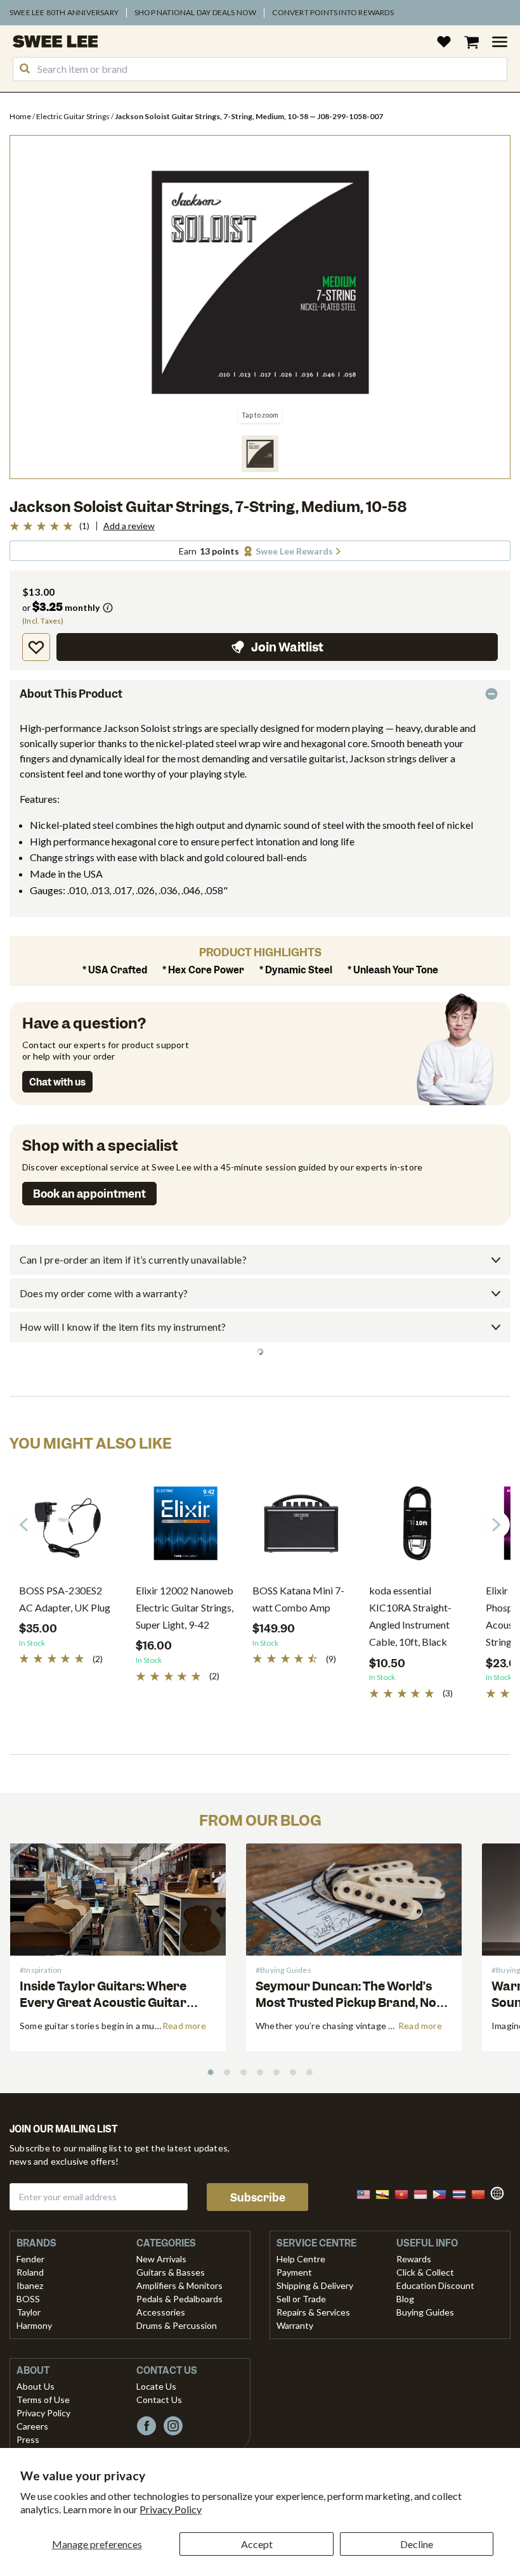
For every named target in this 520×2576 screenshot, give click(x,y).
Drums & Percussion (177, 2325)
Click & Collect (425, 2272)
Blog (405, 2299)
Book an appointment (89, 1194)
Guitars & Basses (171, 2272)
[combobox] (260, 69)
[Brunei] (386, 2193)
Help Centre (301, 2259)
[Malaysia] (367, 2193)
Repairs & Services (313, 2312)
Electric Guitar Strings (74, 116)
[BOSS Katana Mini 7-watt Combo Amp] (301, 1528)
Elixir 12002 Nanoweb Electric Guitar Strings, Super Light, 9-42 (185, 1607)
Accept (257, 2544)
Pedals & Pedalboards (179, 2299)
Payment (294, 2272)
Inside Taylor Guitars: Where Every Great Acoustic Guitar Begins (103, 2002)
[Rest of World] (500, 2192)
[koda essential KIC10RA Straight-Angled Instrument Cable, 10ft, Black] (418, 1528)
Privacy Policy (171, 2509)
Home (21, 116)
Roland (30, 2272)
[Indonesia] (424, 2193)
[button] (260, 454)
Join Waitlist (287, 647)
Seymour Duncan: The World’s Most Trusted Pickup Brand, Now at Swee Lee (351, 2002)
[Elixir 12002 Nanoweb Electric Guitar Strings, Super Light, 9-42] (185, 1528)
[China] (482, 2193)
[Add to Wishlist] (36, 647)
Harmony (34, 2325)
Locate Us (156, 2386)
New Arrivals (161, 2259)
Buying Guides (425, 2312)
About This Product (71, 694)
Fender (30, 2259)
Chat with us (57, 1082)
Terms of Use (43, 2400)
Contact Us (159, 2400)
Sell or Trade (301, 2299)
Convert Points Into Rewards (333, 12)
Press (28, 2439)
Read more (184, 2026)
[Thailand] (463, 2193)
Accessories (161, 2312)
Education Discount (435, 2285)
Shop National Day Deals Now (195, 12)
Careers (32, 2426)
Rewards (414, 2259)
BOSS (28, 2299)
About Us (36, 2386)
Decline (417, 2544)
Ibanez (30, 2285)
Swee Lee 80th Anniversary (64, 12)
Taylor (29, 2312)
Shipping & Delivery (315, 2285)
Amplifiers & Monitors (179, 2285)
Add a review (129, 526)
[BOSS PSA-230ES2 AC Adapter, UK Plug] (68, 1528)
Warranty (295, 2325)
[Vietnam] (405, 2193)
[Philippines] (443, 2193)
